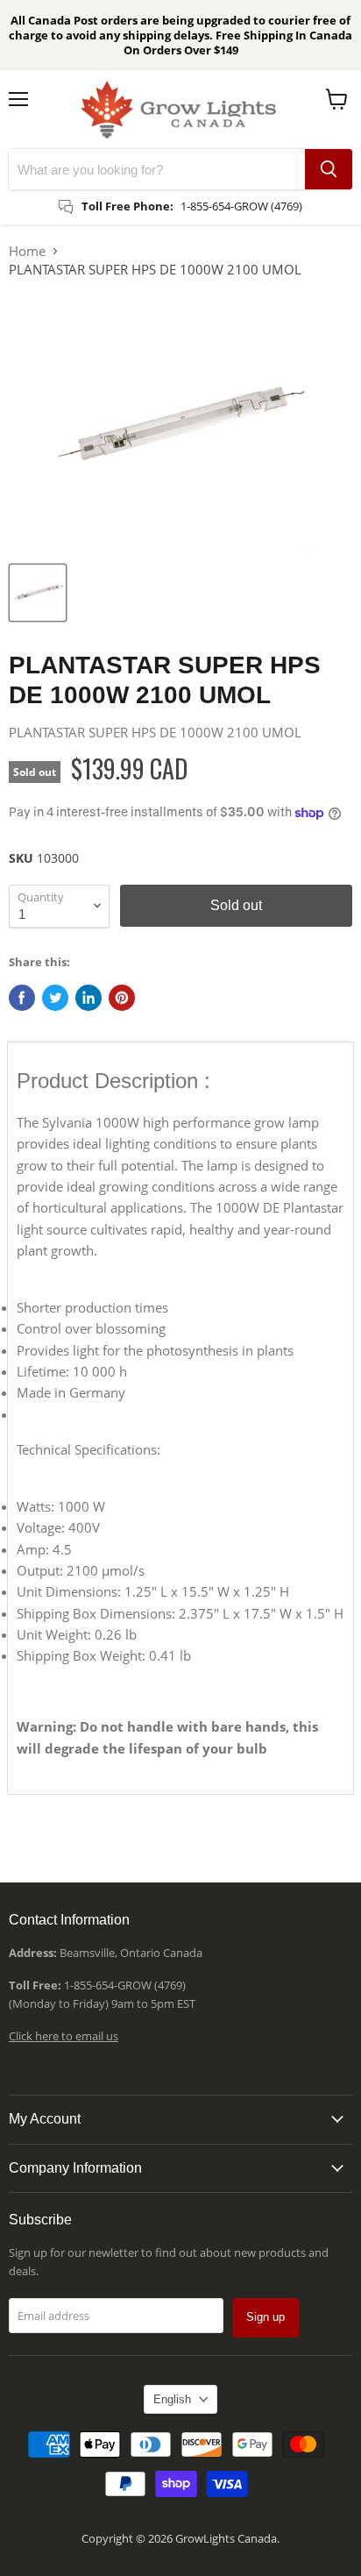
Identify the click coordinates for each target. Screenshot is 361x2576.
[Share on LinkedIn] (88, 998)
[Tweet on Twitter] (55, 998)
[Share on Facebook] (22, 998)
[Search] (329, 169)
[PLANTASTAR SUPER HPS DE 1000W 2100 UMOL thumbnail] (38, 593)
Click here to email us (64, 2036)
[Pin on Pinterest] (122, 998)
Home (27, 251)
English (172, 2399)
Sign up (265, 2317)
